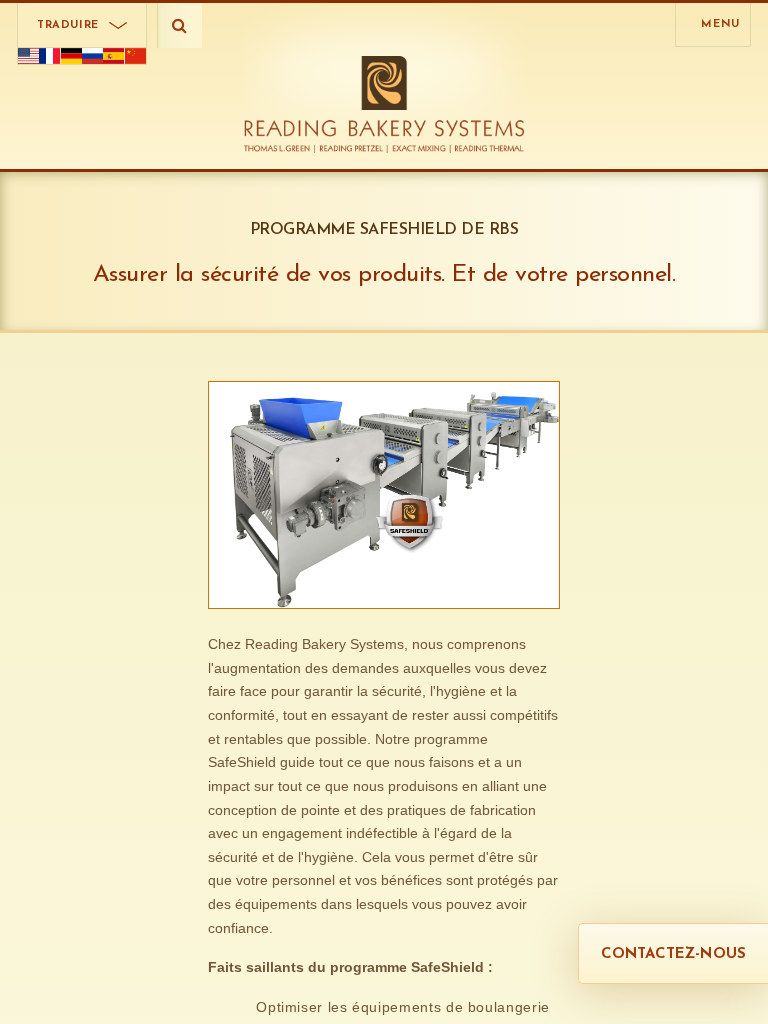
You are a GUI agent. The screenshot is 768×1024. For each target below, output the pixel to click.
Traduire (68, 25)
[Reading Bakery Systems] (384, 104)
